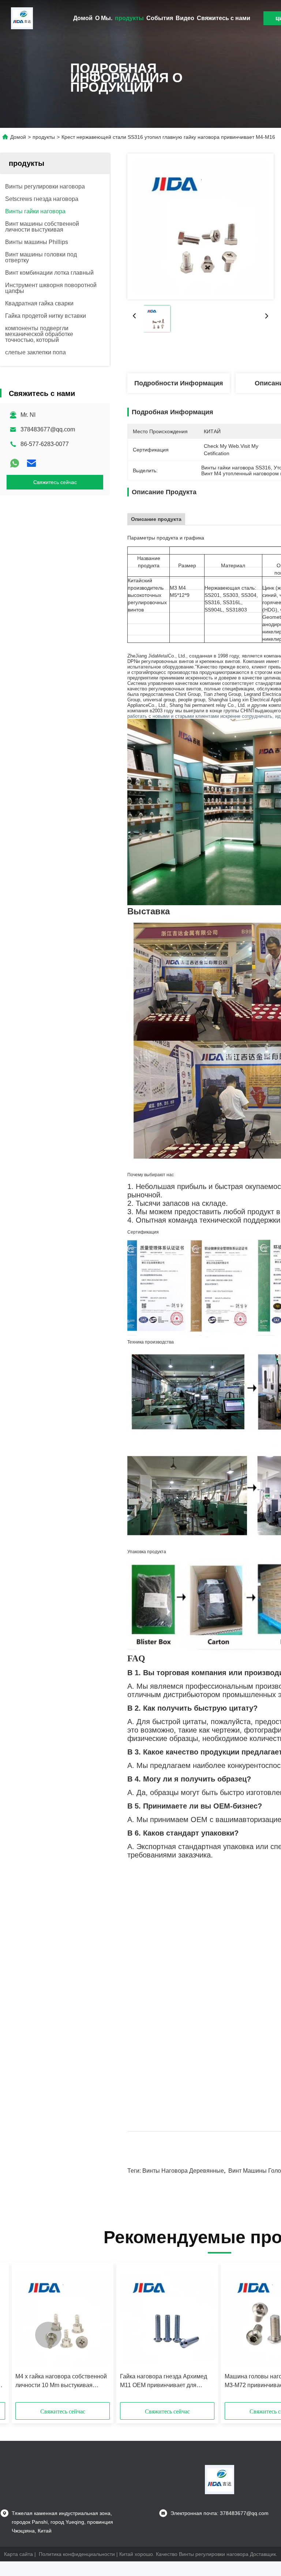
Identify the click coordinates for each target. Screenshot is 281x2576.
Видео (185, 18)
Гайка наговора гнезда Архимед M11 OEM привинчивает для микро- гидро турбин (164, 2381)
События (160, 18)
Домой (83, 18)
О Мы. (104, 18)
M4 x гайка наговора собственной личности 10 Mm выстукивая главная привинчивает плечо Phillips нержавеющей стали (61, 2381)
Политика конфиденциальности (77, 2554)
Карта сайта (18, 2554)
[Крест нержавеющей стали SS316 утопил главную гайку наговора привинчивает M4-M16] (201, 226)
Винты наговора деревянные (183, 2171)
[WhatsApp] (15, 463)
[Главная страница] (22, 18)
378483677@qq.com (48, 429)
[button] (48, 2335)
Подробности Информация (179, 383)
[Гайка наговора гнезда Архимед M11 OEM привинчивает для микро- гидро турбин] (167, 2318)
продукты (129, 18)
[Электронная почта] (31, 463)
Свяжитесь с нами (224, 18)
